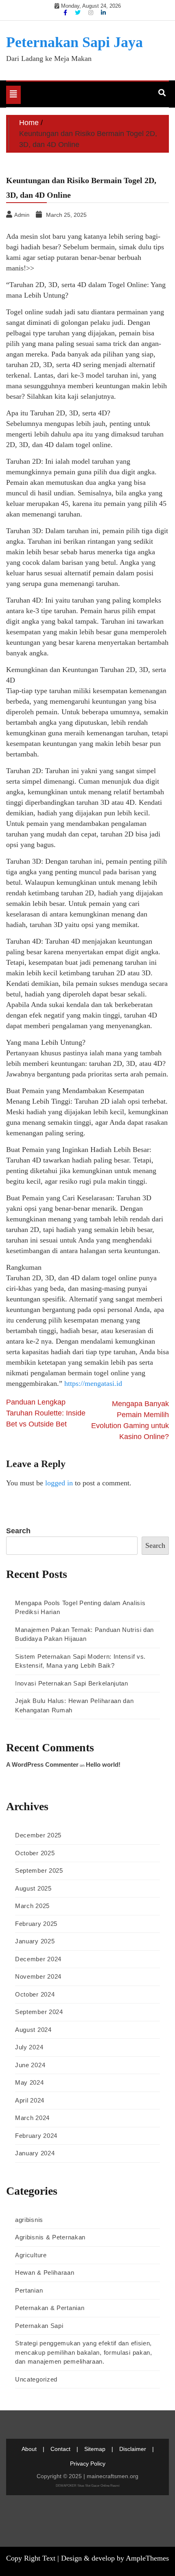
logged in (59, 1483)
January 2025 (35, 1941)
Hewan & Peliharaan (45, 2272)
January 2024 (35, 2153)
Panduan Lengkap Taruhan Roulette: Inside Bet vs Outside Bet (46, 1413)
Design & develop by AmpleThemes (115, 2558)
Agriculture (31, 2255)
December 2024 (38, 1959)
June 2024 (30, 2065)
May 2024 (30, 2082)
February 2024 (36, 2136)
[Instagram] (92, 13)
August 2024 (33, 2030)
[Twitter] (79, 13)
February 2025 (36, 1924)
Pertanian (29, 2290)
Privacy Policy (88, 2464)
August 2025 (33, 1888)
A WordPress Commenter (42, 1765)
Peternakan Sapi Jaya (74, 42)
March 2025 (32, 1906)
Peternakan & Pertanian (50, 2308)
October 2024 (35, 1994)
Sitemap (95, 2449)
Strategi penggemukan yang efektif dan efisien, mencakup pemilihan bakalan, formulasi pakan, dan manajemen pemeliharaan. (84, 2352)
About (29, 2449)
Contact (60, 2449)
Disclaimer (133, 2449)
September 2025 (39, 1870)
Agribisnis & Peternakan (50, 2237)
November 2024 (38, 1976)
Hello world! (103, 1765)
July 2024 (29, 2047)
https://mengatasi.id (93, 1383)
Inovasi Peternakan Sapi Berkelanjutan (72, 1683)
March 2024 (32, 2118)
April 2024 (30, 2100)
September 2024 (39, 2012)
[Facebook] (66, 13)
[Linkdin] (103, 13)
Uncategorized (36, 2379)
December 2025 (38, 1835)
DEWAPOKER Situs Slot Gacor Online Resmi (88, 2486)
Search (18, 1531)
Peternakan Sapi (39, 2326)
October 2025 (35, 1853)
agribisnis (29, 2220)
